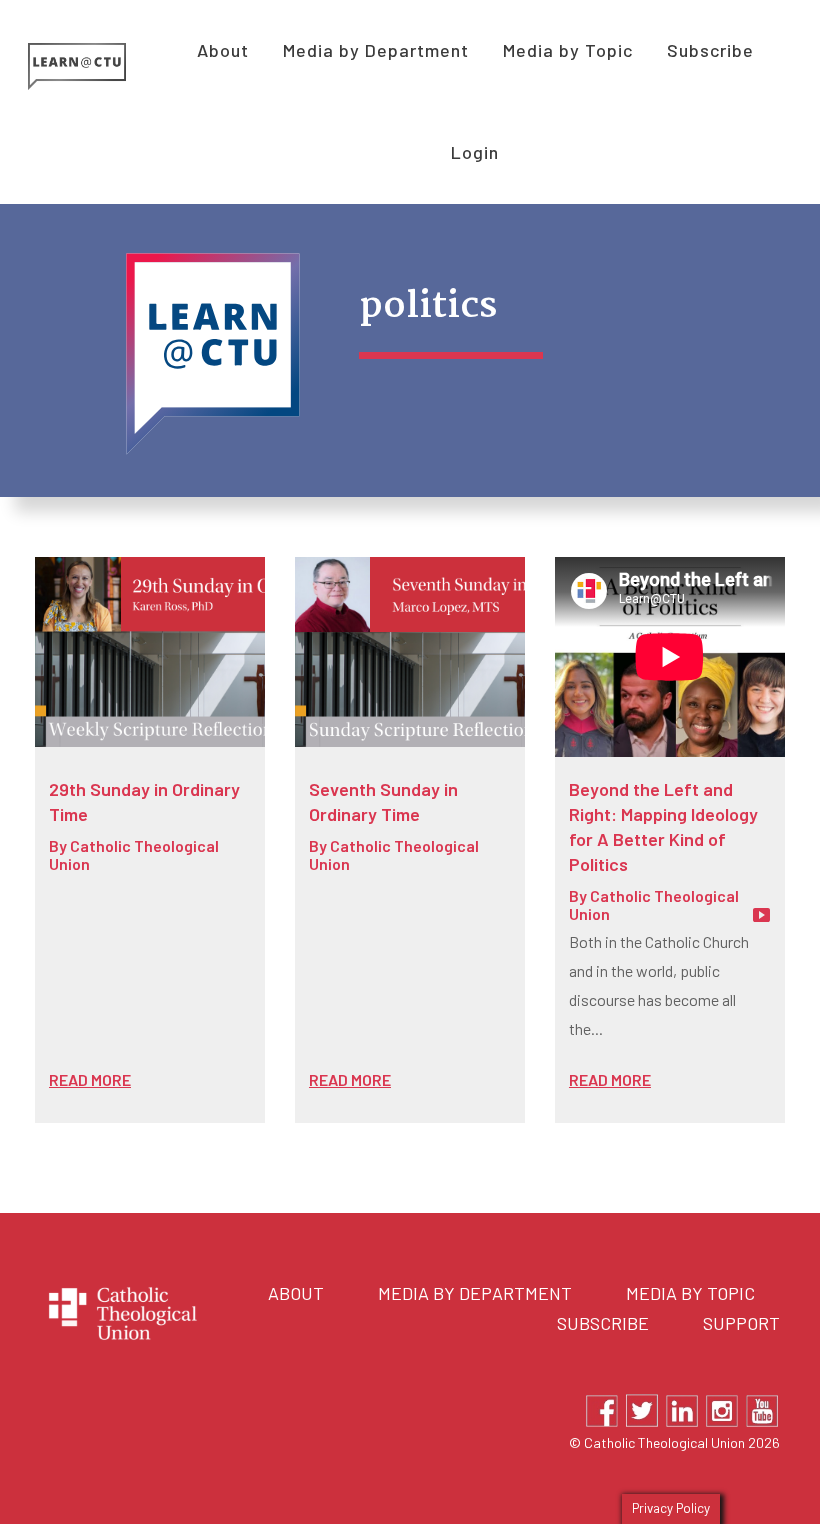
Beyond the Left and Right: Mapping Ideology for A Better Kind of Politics (663, 826)
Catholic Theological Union (134, 854)
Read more (90, 1079)
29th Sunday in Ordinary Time (144, 801)
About (296, 1293)
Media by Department (475, 1293)
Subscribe (603, 1323)
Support (741, 1323)
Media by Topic (690, 1293)
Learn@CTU (99, 66)
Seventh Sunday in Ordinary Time (383, 801)
